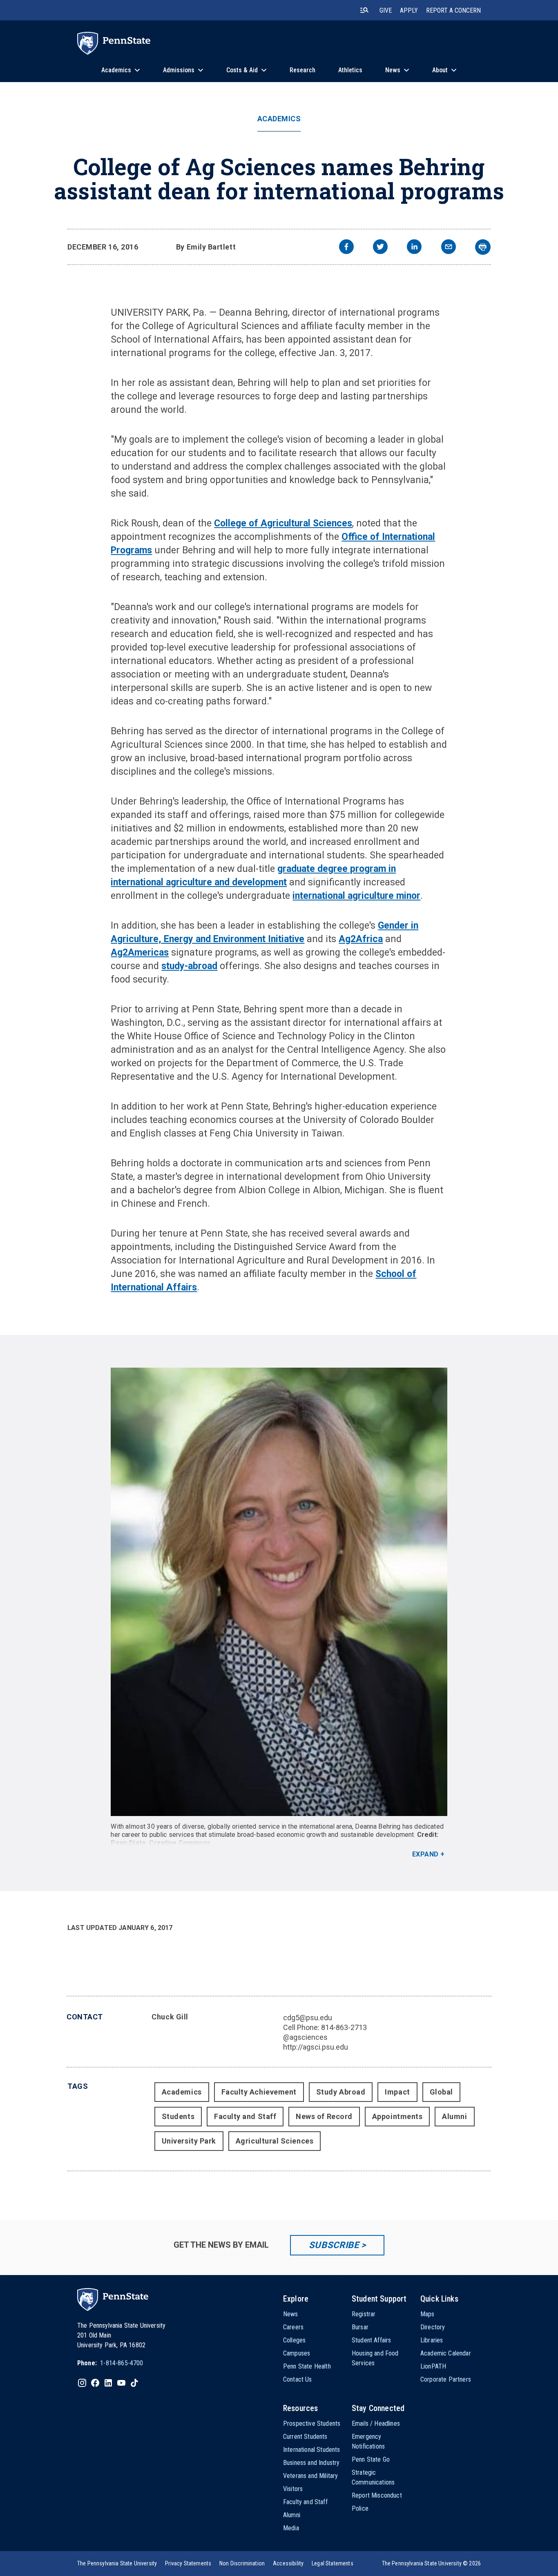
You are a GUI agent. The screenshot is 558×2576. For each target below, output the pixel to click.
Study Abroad (341, 2092)
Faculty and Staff (245, 2116)
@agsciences (305, 2037)
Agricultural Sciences (275, 2141)
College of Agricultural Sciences (283, 523)
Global (441, 2092)
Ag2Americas (140, 953)
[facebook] (346, 248)
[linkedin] (414, 248)
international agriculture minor (356, 896)
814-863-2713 (344, 2027)
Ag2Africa (361, 939)
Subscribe (334, 2245)
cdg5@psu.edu (308, 2018)
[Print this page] (483, 247)
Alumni (454, 2116)
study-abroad (189, 966)
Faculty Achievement (259, 2092)
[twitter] (380, 248)
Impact (397, 2092)
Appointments (397, 2116)
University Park (189, 2141)
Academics (279, 119)
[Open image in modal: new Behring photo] (279, 1592)
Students (178, 2116)
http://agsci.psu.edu (316, 2047)
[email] (449, 248)
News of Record (324, 2116)
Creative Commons (180, 1843)
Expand (425, 1854)
